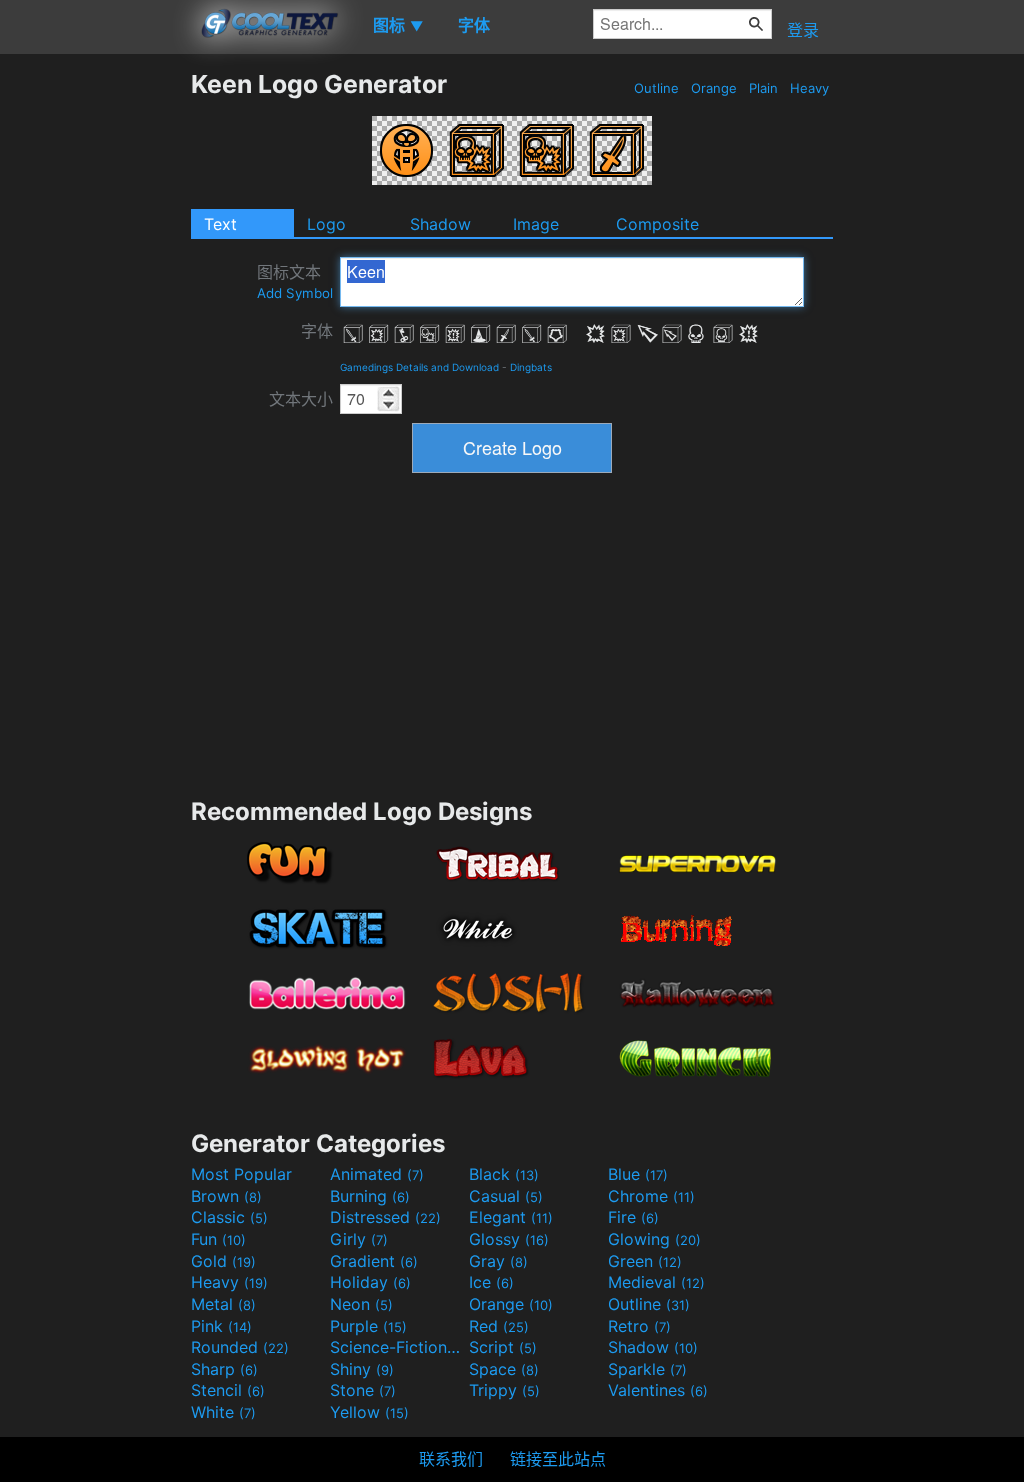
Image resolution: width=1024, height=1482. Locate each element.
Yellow (369, 1412)
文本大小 (301, 399)
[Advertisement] (95, 369)
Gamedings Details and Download (419, 367)
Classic (229, 1217)
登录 (803, 30)
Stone (363, 1390)
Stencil (228, 1390)
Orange (714, 88)
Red (499, 1326)
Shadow (440, 224)
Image (536, 224)
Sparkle (647, 1369)
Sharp (224, 1369)
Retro (639, 1326)
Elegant (511, 1217)
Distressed (385, 1217)
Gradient (374, 1261)
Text (220, 224)
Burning (370, 1196)
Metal (223, 1304)
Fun (218, 1239)
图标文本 (295, 281)
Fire (633, 1217)
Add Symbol (295, 293)
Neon (361, 1304)
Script (503, 1347)
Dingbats (531, 367)
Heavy (809, 88)
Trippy (504, 1390)
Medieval (656, 1282)
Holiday (370, 1282)
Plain (763, 88)
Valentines (658, 1390)
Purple (368, 1326)
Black (504, 1174)
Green (645, 1261)
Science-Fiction (397, 1347)
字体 (317, 331)
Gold (223, 1261)
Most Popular (241, 1174)
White (223, 1412)
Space (504, 1369)
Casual (506, 1196)
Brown (226, 1196)
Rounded (240, 1347)
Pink (221, 1326)
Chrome (651, 1196)
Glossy (509, 1239)
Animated (377, 1174)
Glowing (654, 1239)
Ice (491, 1282)
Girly (359, 1239)
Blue (638, 1174)
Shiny (362, 1369)
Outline (656, 88)
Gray (498, 1261)
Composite (657, 224)
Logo (326, 224)
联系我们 (451, 1459)
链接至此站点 (558, 1459)
